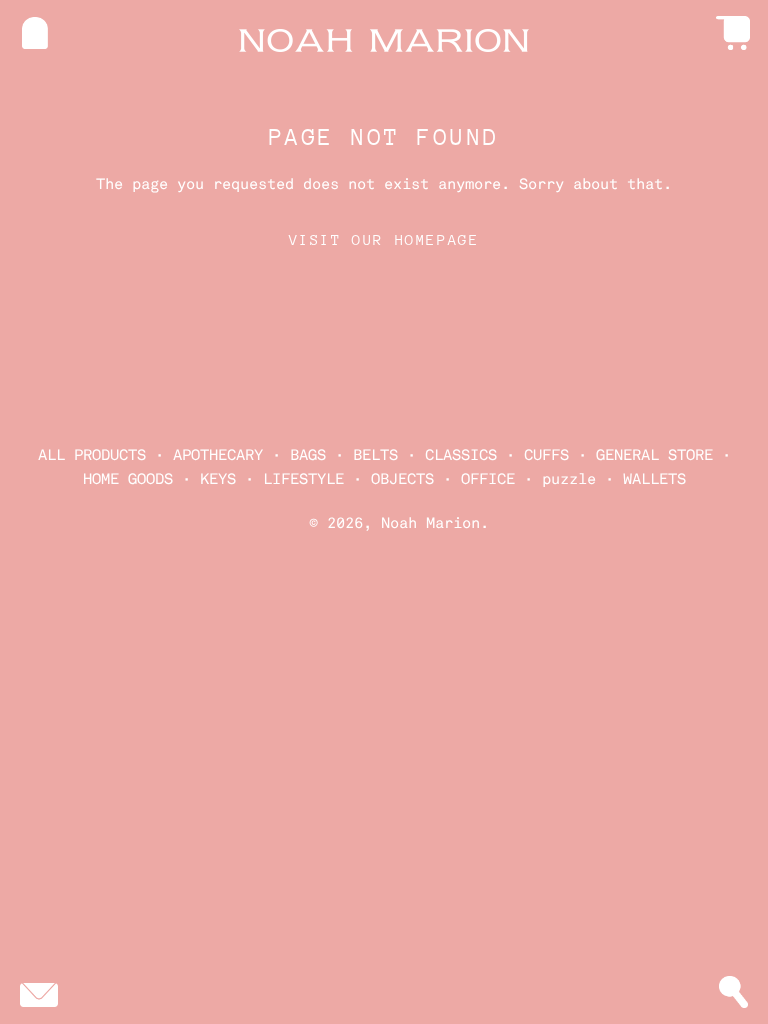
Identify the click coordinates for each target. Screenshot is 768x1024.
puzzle (569, 479)
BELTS (375, 455)
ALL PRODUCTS (92, 455)
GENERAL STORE (654, 455)
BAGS (308, 455)
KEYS (218, 479)
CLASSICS (461, 455)
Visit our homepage (384, 239)
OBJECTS (402, 479)
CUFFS (546, 455)
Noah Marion (430, 523)
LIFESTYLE (303, 479)
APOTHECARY (218, 455)
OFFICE (488, 479)
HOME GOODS (128, 479)
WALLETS (654, 479)
